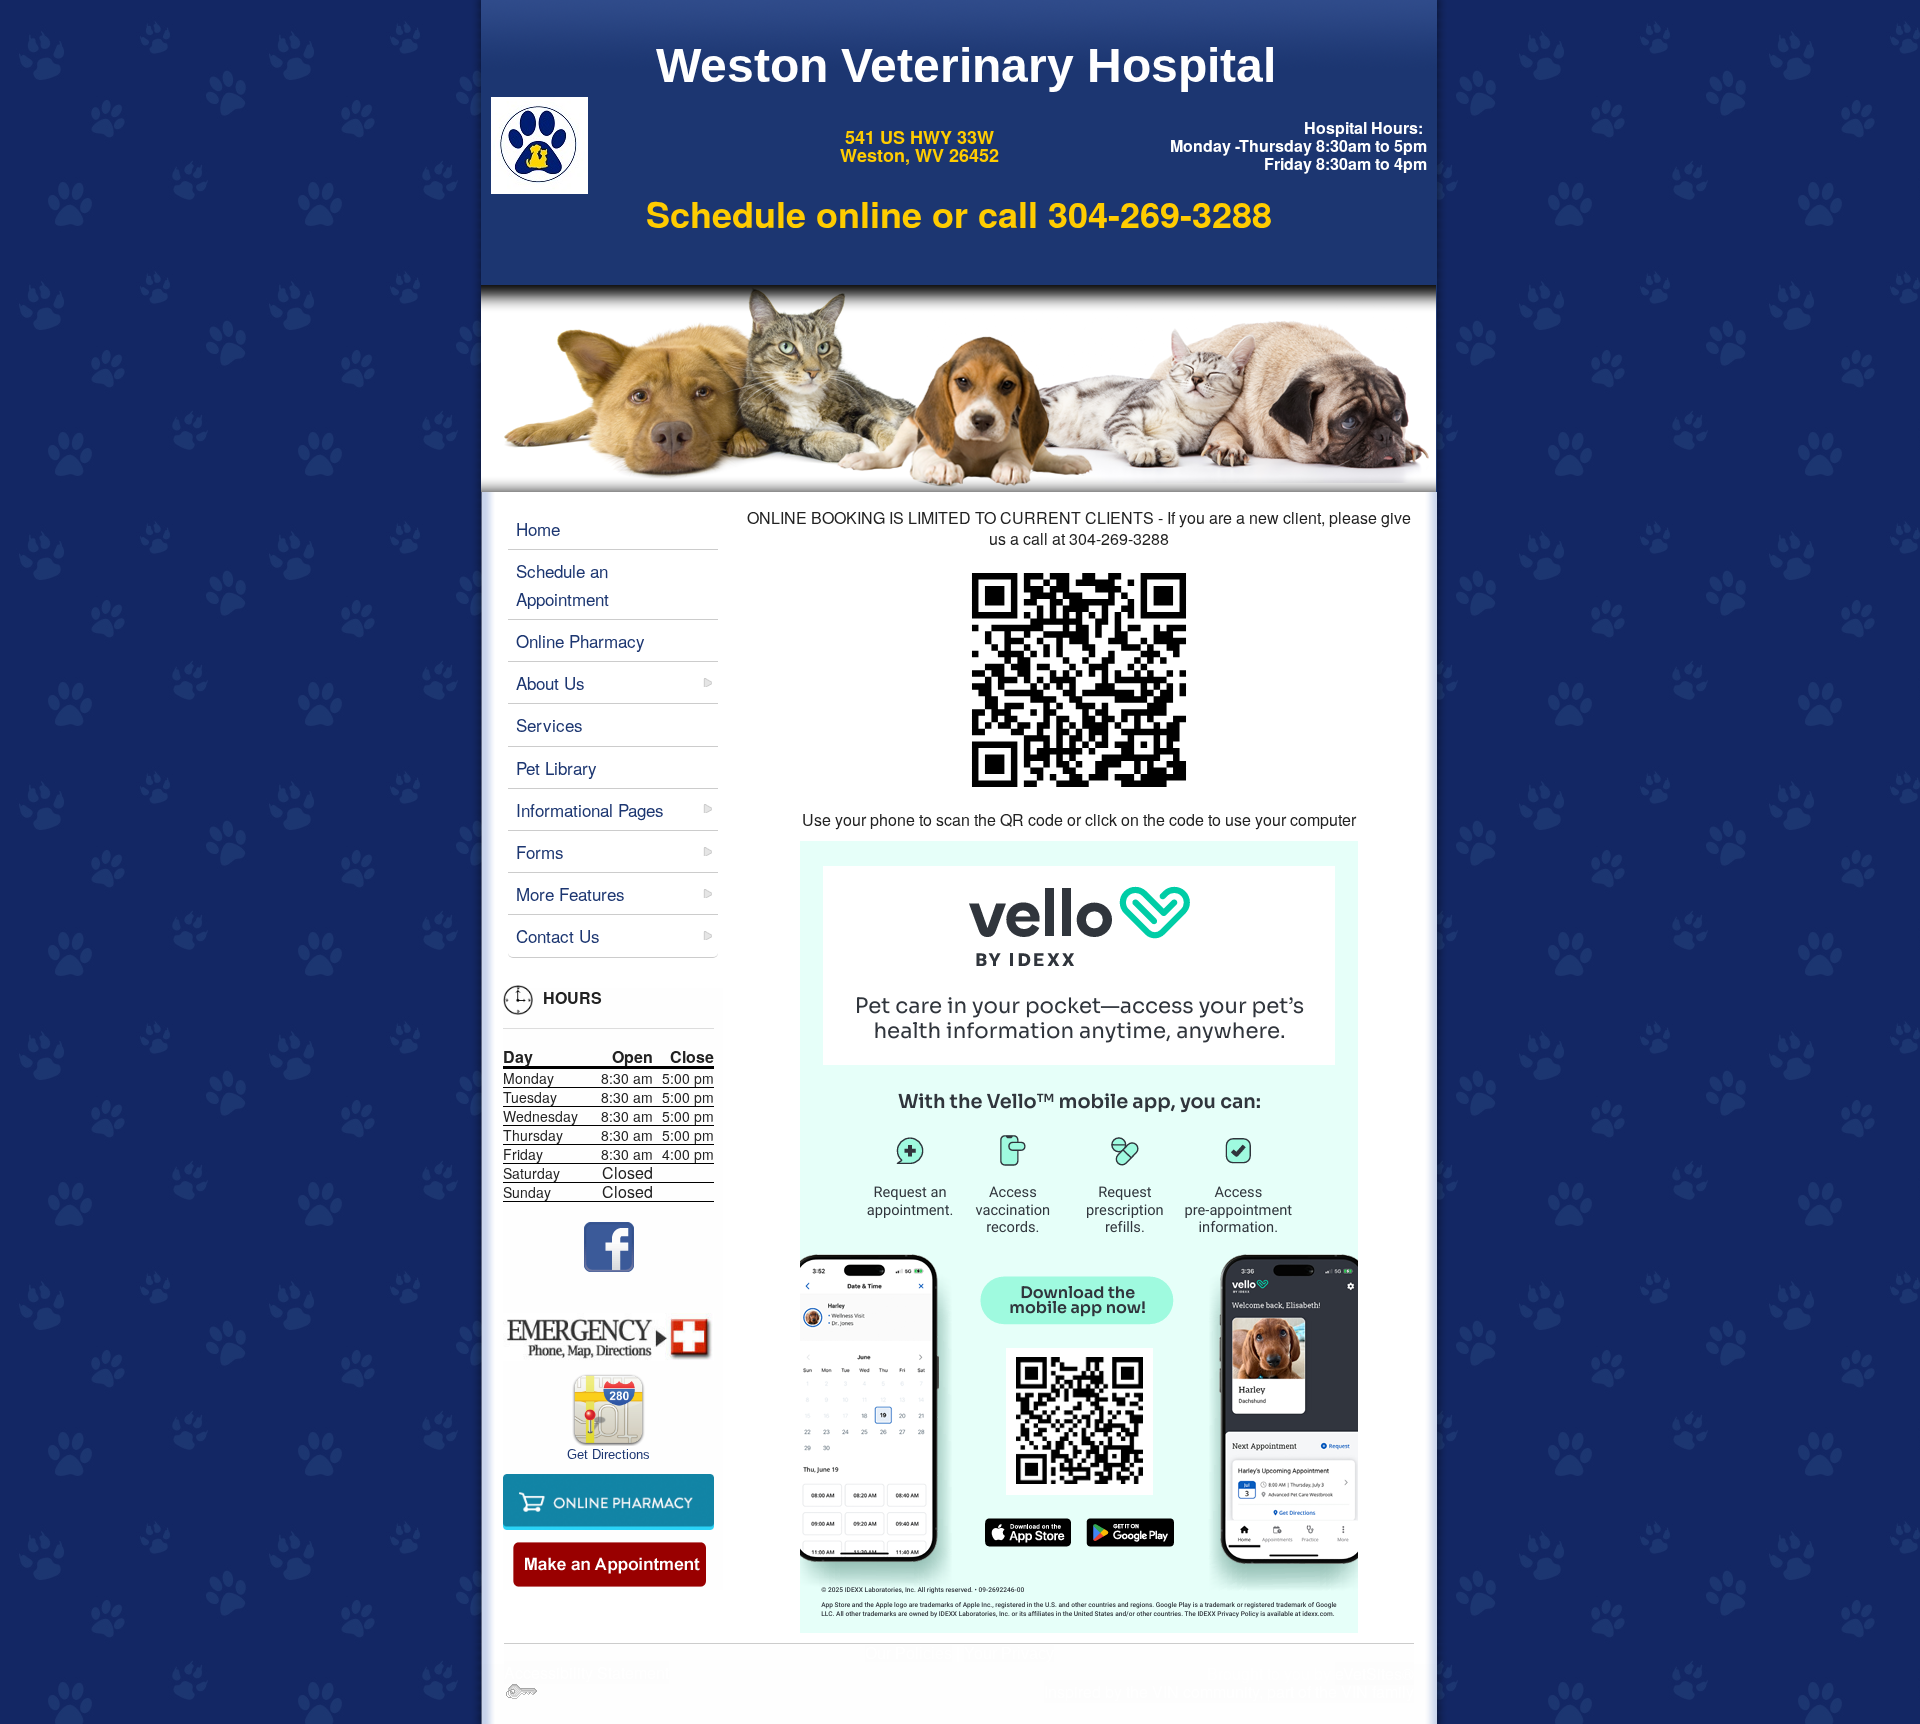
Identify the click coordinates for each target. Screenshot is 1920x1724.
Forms (540, 851)
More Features (570, 893)
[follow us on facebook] (608, 1247)
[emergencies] (608, 1337)
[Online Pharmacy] (608, 1499)
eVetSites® (1374, 1673)
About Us (550, 682)
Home (538, 528)
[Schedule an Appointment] (609, 1563)
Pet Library (556, 767)
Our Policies (908, 1653)
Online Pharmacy (580, 640)
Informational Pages (590, 809)
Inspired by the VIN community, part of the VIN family (1229, 1691)
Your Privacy (1009, 1653)
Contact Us (558, 935)
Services (549, 724)
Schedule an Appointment (562, 584)
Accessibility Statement (586, 1672)
